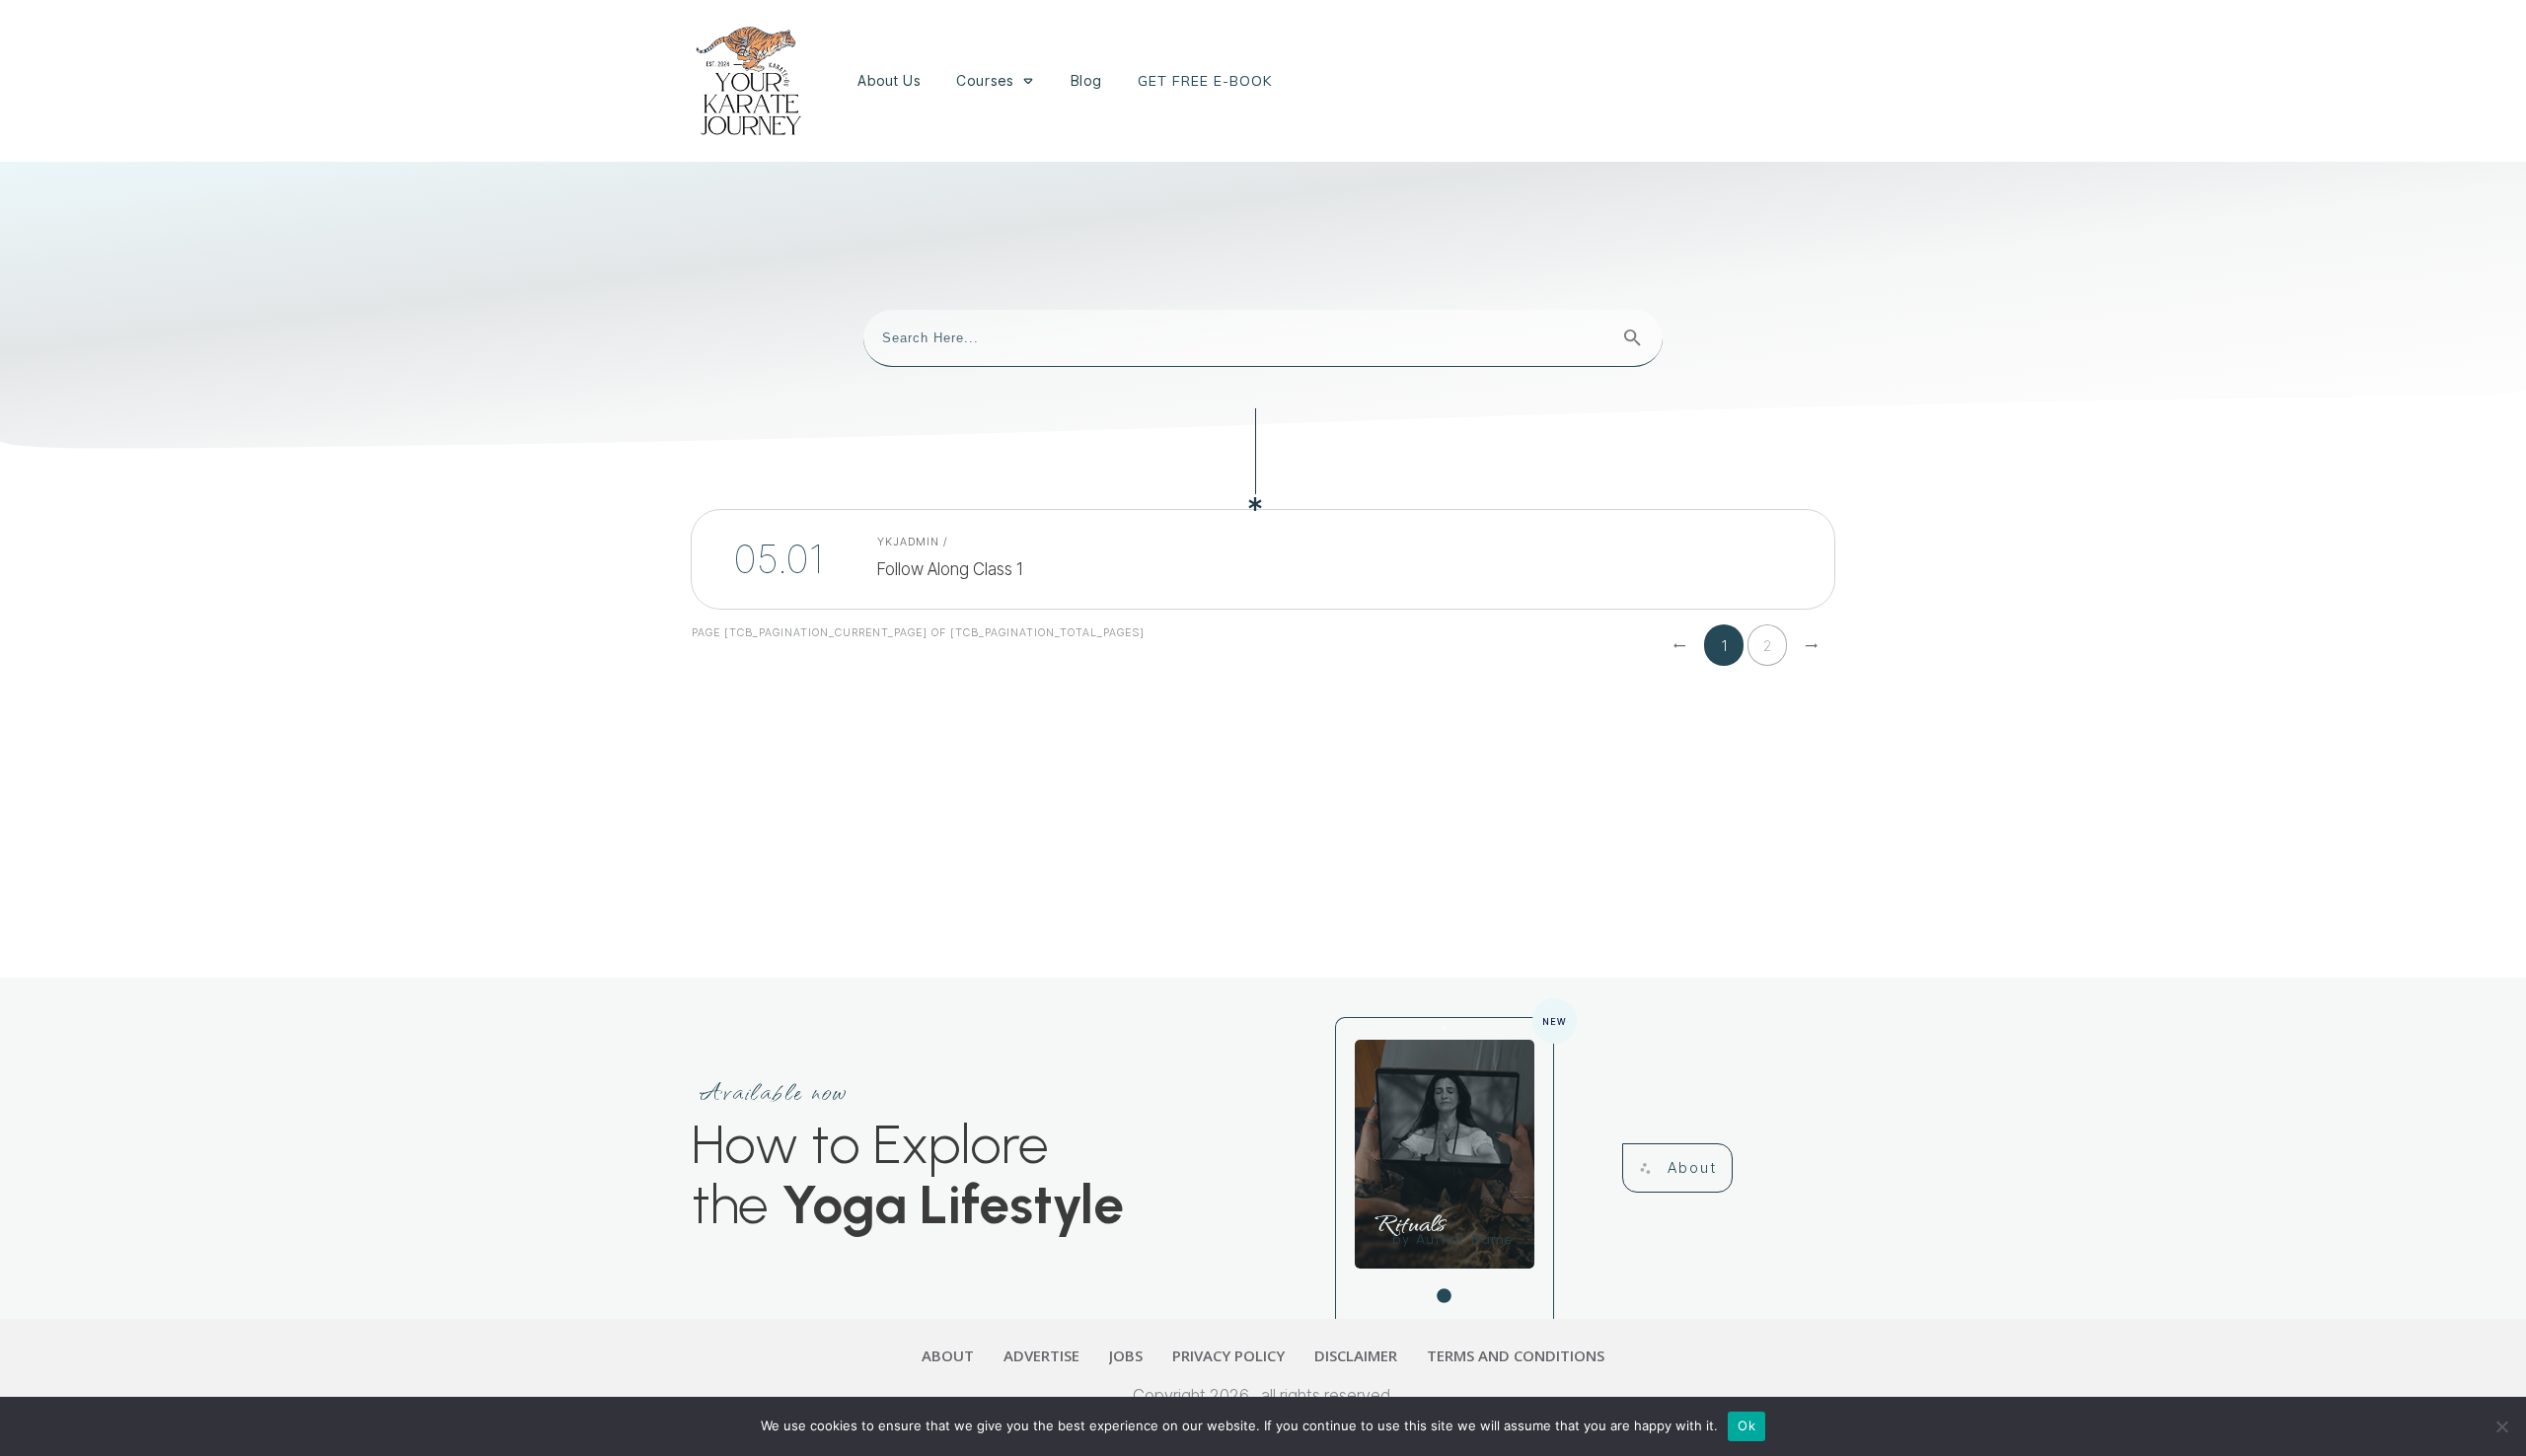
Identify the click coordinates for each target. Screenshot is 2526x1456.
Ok (1746, 1425)
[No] (2501, 1426)
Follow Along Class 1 (975, 559)
